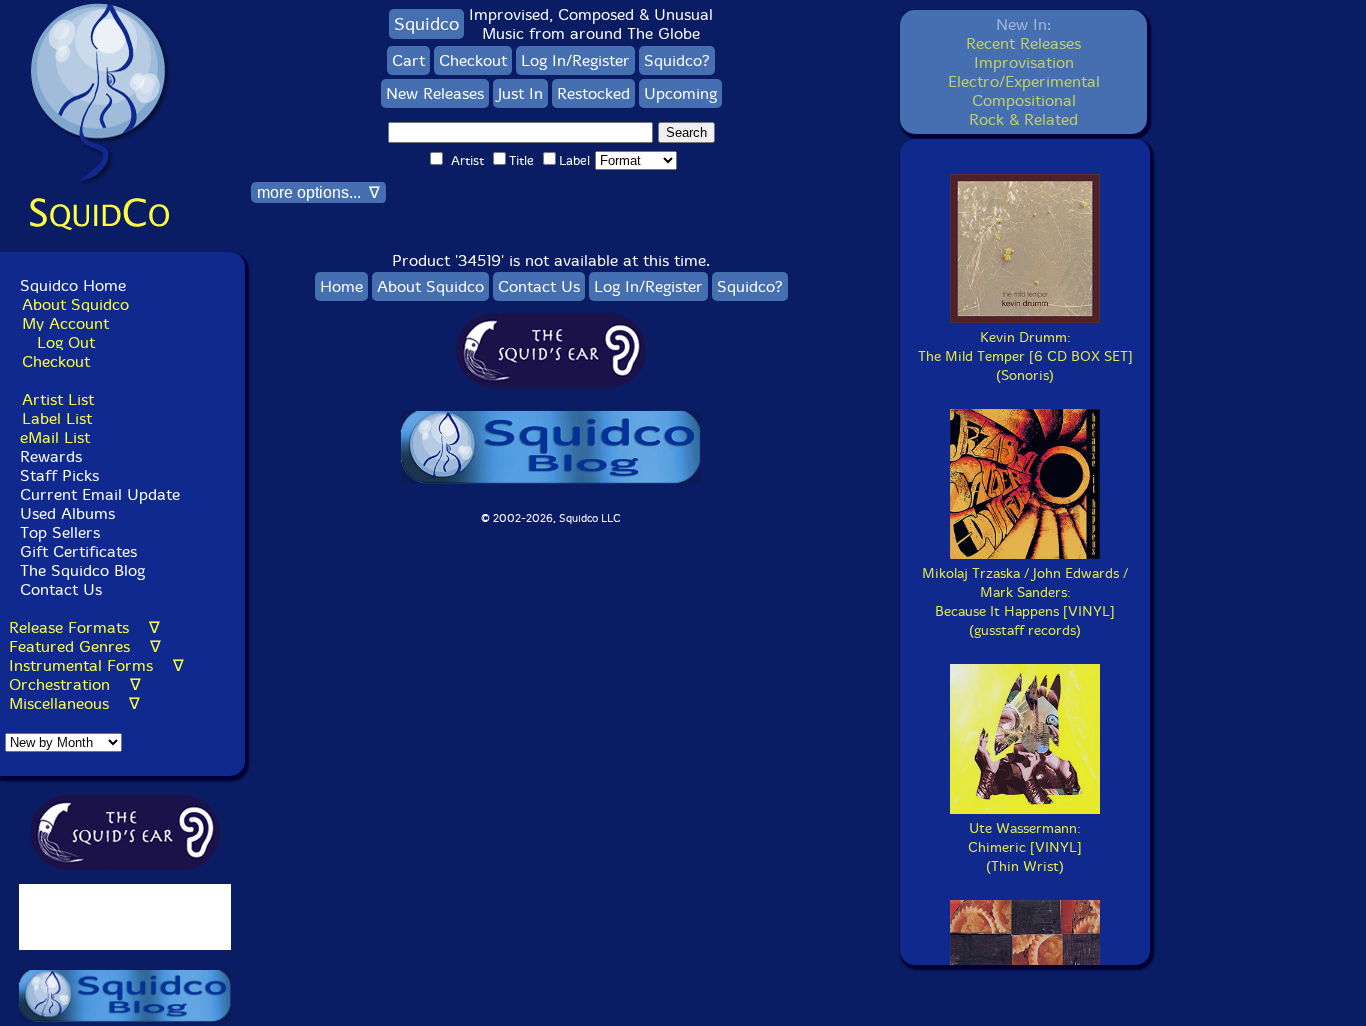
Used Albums (67, 513)
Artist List (58, 399)
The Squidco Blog (82, 570)
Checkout (56, 361)
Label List (57, 418)
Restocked (593, 93)
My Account (65, 323)
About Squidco (75, 304)
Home (341, 286)
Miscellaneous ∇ (74, 703)
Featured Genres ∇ (85, 646)
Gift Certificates (78, 551)
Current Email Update (97, 494)
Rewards (51, 456)
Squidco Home (73, 285)
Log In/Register (575, 60)
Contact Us (58, 589)
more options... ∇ (318, 192)
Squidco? (677, 60)
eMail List (55, 437)
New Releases (435, 93)
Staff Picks (59, 475)
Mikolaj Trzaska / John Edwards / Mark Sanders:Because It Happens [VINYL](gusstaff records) (1025, 602)
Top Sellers (60, 532)
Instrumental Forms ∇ (96, 665)
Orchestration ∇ (75, 684)
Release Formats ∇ (84, 627)
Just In (520, 93)
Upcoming (680, 93)
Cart (408, 60)
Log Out (66, 342)
